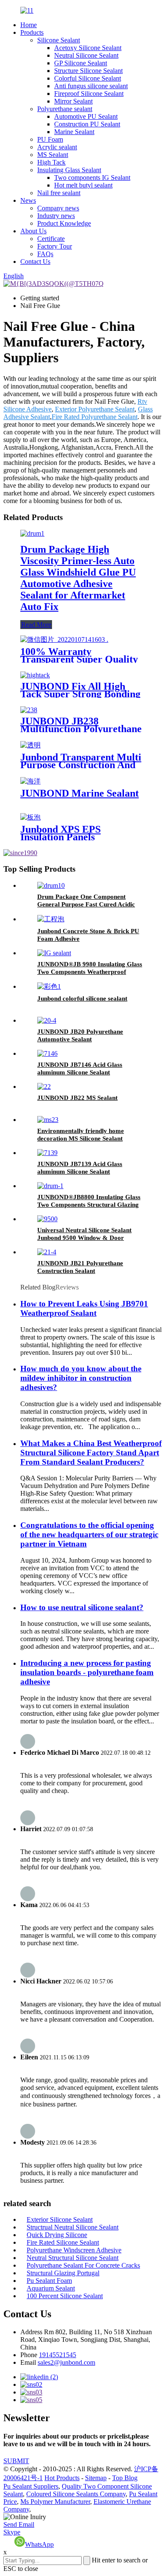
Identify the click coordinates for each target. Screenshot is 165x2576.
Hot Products (62, 2478)
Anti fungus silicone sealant (91, 86)
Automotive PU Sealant (86, 116)
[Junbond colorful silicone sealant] (49, 986)
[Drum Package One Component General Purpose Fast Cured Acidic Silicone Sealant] (51, 885)
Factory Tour (55, 246)
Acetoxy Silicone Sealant (88, 48)
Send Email (19, 2524)
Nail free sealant (59, 193)
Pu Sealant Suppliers (31, 2486)
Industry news (56, 216)
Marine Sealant (74, 132)
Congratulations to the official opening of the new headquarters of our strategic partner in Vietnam (89, 1534)
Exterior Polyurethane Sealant (95, 409)
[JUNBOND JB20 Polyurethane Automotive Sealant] (47, 1020)
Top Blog (125, 2478)
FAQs (45, 254)
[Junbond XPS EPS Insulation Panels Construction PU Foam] (30, 817)
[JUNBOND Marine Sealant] (30, 781)
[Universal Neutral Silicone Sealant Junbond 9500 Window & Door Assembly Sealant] (47, 1219)
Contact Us (35, 262)
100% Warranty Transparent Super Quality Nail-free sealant (79, 659)
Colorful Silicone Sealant (88, 78)
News (28, 200)
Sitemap (96, 2478)
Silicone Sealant (59, 40)
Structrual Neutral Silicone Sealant (73, 2227)
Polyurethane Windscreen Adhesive (74, 2250)
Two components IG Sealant (92, 178)
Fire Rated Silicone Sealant (63, 2242)
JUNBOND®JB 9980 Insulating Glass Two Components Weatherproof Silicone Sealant (90, 972)
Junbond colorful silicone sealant (82, 999)
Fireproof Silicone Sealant (89, 94)
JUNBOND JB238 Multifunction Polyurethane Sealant (81, 729)
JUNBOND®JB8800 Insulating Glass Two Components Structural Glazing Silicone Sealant (89, 1205)
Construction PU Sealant (87, 124)
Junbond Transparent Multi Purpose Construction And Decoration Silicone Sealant (81, 765)
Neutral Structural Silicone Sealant (73, 2258)
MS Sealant (53, 155)
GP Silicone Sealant (81, 63)
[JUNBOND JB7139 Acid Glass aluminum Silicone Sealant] (47, 1153)
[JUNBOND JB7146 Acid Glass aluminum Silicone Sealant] (47, 1053)
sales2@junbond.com (66, 2362)
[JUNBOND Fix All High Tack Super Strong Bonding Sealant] (35, 675)
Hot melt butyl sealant (83, 185)
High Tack (51, 162)
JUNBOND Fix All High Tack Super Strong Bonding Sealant (80, 694)
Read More (36, 625)
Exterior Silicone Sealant (60, 2219)
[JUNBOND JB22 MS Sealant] (44, 1087)
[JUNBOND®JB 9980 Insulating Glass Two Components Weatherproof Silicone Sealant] (54, 953)
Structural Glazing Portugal (63, 2273)
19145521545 (58, 2355)
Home (29, 25)
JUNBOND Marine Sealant (80, 793)
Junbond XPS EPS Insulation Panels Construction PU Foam (70, 837)
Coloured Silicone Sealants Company (76, 2494)
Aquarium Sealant (51, 2288)
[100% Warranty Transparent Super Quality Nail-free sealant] (64, 639)
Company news (58, 208)
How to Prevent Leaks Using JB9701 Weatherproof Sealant (84, 1308)
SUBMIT (16, 2461)
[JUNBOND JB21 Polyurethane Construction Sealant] (47, 1252)
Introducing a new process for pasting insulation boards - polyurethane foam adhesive (87, 1672)
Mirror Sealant (73, 101)
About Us (33, 231)
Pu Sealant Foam (49, 2281)
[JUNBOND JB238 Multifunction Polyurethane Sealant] (29, 710)
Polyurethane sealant (65, 109)
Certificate (51, 239)
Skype (12, 2532)
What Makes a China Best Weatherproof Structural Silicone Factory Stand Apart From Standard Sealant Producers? (91, 1453)
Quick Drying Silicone (57, 2235)
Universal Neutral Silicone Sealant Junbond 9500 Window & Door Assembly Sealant (84, 1238)
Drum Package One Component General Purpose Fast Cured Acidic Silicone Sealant (86, 904)
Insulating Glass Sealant (69, 170)
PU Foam (50, 139)
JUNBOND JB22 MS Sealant (77, 1098)
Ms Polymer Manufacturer (55, 2502)
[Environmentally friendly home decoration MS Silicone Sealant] (48, 1120)
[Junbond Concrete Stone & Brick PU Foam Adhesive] (51, 919)
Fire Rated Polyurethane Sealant (95, 417)
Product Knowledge (64, 223)
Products (32, 32)
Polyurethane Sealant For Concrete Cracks (83, 2265)
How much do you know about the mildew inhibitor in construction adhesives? (81, 1378)
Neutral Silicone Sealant (86, 55)
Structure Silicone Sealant (88, 71)
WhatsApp (39, 2544)
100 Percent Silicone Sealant (65, 2296)
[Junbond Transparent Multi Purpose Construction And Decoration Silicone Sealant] (30, 745)
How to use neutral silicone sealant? (82, 1607)
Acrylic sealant (57, 147)
